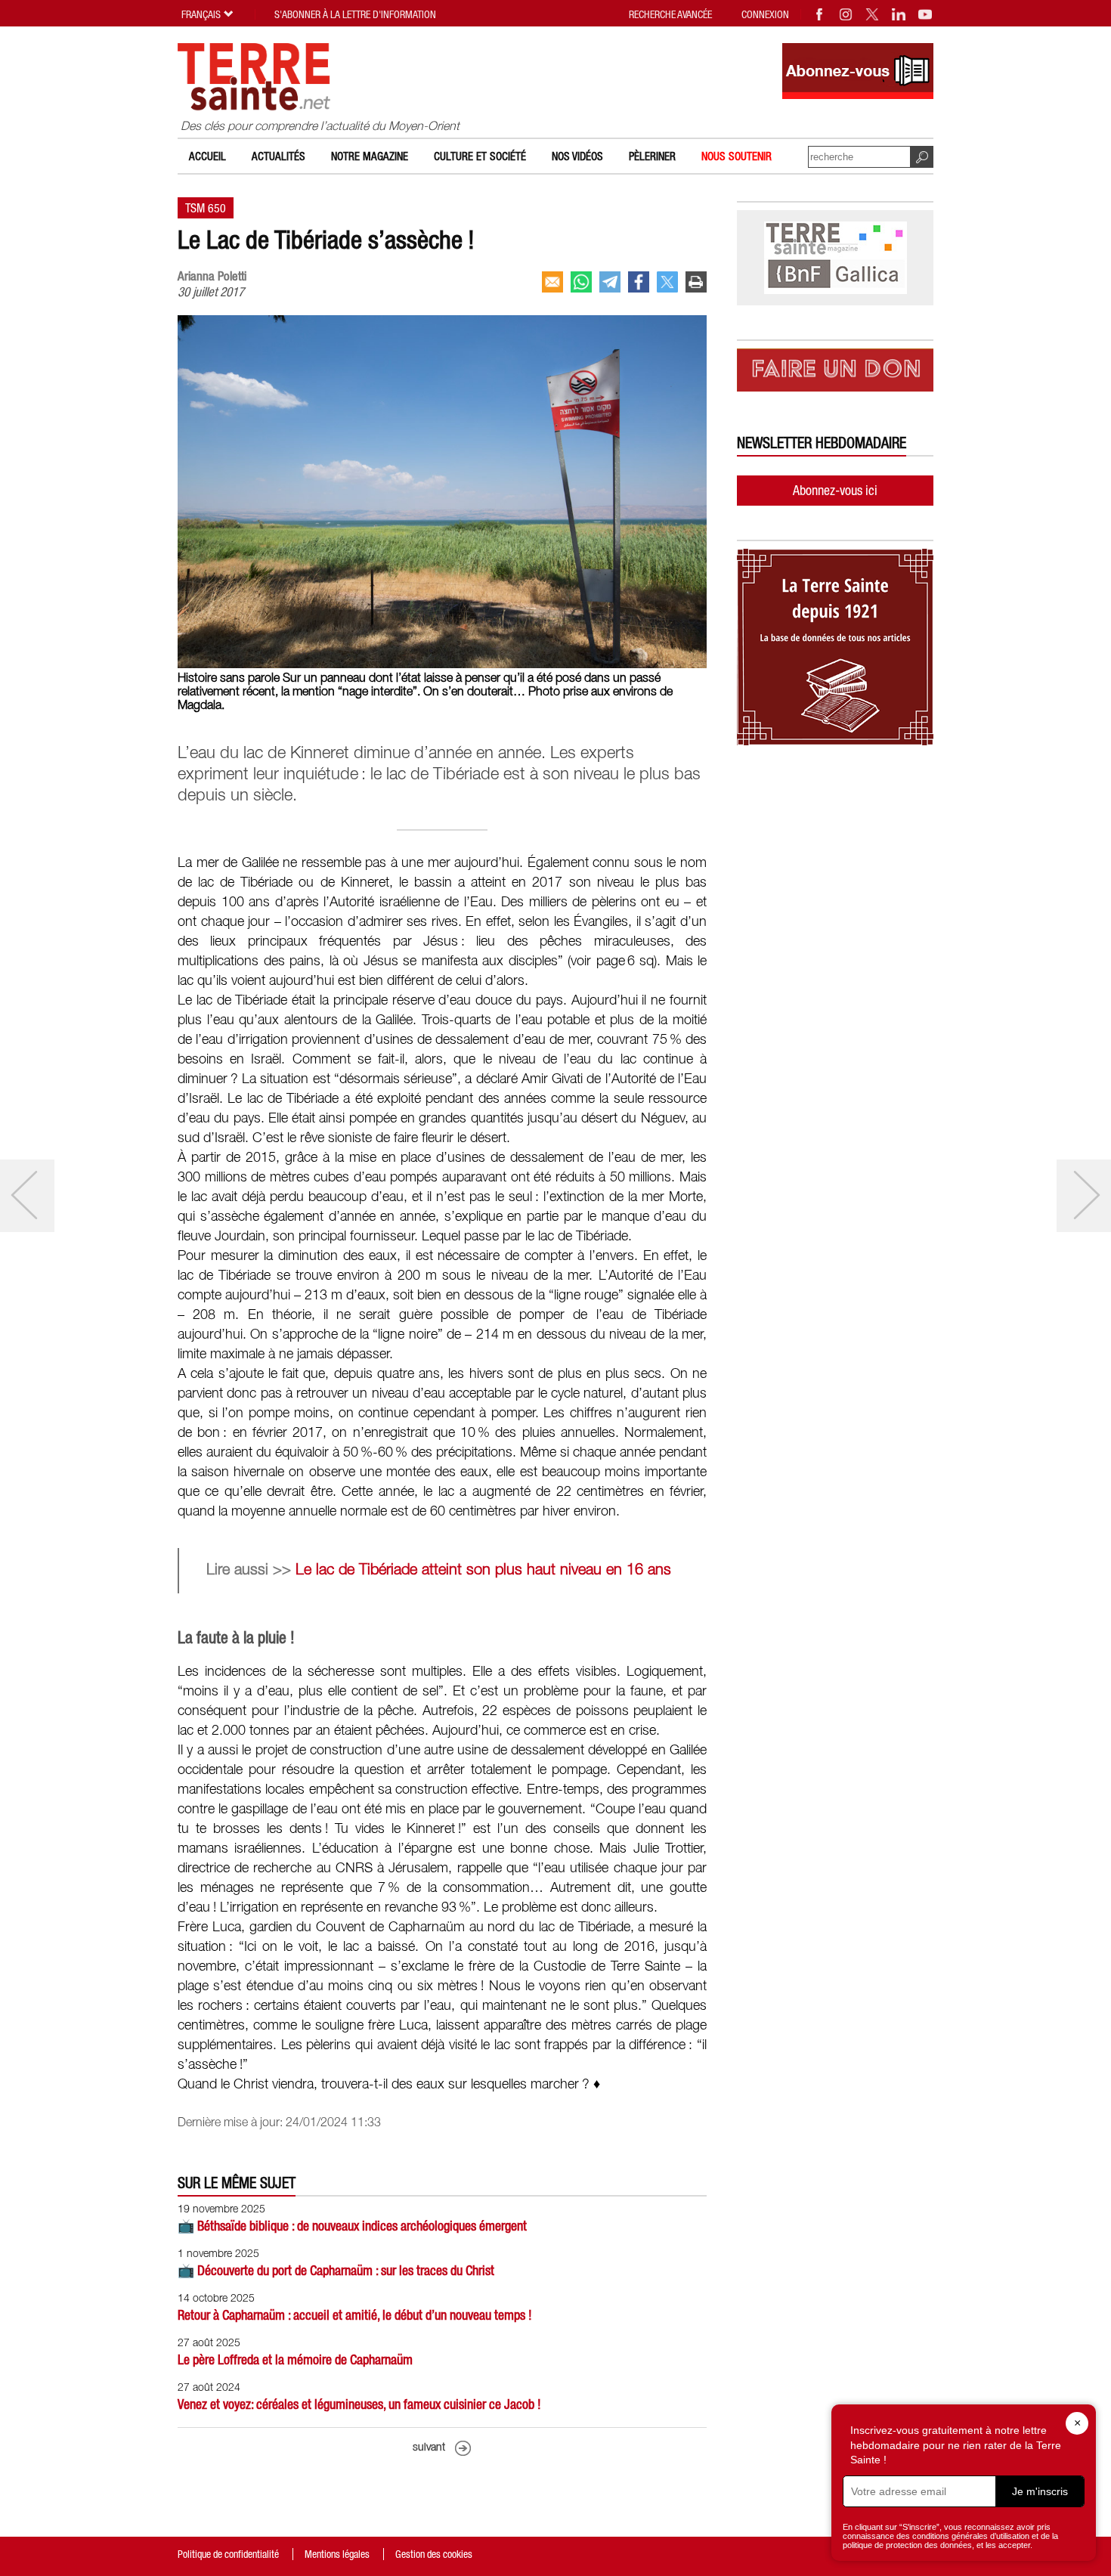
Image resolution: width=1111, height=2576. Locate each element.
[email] (552, 282)
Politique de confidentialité (228, 2554)
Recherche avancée (670, 14)
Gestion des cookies (434, 2554)
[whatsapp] (581, 282)
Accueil (207, 156)
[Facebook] (820, 14)
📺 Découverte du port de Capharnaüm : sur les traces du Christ (336, 2270)
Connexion (765, 14)
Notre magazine (370, 156)
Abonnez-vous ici (835, 490)
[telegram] (610, 282)
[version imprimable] (696, 282)
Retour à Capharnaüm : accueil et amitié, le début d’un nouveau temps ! (355, 2315)
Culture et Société (480, 156)
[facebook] (639, 282)
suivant (429, 2448)
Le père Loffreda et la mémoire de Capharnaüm (295, 2359)
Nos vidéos (577, 156)
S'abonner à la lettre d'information (355, 14)
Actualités (279, 156)
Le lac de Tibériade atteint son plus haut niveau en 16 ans (486, 1571)
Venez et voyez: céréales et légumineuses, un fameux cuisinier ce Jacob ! (359, 2404)
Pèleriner (652, 156)
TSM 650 (206, 208)
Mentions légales (337, 2554)
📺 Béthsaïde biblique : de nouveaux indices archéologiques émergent (352, 2226)
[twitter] (667, 282)
